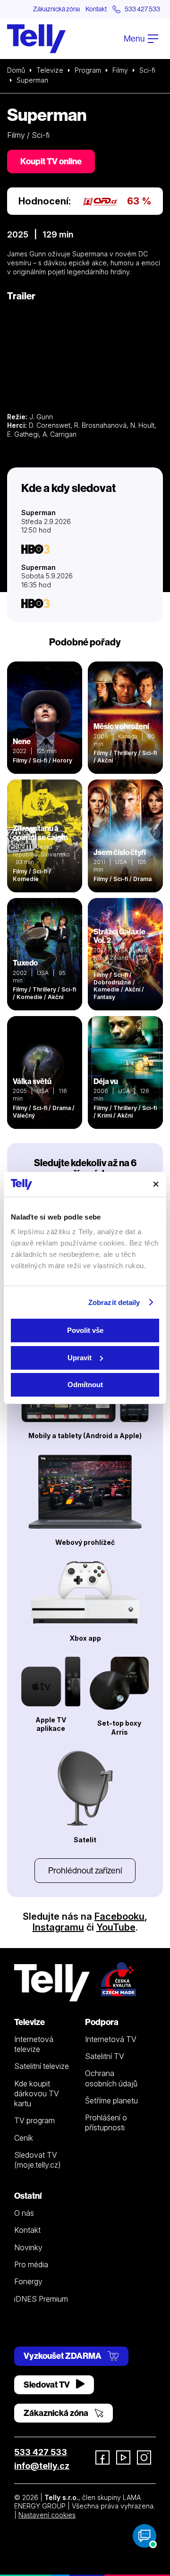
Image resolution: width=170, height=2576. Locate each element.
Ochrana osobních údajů (111, 2078)
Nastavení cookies (47, 2515)
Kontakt (96, 9)
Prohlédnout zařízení (85, 1870)
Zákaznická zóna (56, 9)
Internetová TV (111, 2039)
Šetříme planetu (111, 2101)
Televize (50, 70)
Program (88, 70)
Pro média (31, 2264)
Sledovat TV (47, 2385)
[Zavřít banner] (156, 1184)
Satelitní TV (105, 2056)
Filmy (120, 70)
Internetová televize (34, 2044)
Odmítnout (85, 1385)
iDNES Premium (41, 2299)
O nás (24, 2213)
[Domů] (36, 39)
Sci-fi (147, 70)
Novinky (28, 2247)
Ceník (24, 2138)
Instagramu (58, 1927)
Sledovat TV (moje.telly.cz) (38, 2160)
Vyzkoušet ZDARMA (63, 2356)
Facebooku (119, 1916)
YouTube (116, 1927)
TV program (34, 2120)
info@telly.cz (42, 2466)
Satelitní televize (42, 2066)
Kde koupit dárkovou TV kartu (37, 2094)
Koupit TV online (51, 161)
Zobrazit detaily (114, 1302)
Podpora (102, 2022)
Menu (135, 38)
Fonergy (28, 2281)
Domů (16, 70)
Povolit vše (85, 1330)
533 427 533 (41, 2452)
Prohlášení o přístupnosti (106, 2123)
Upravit (80, 1358)
